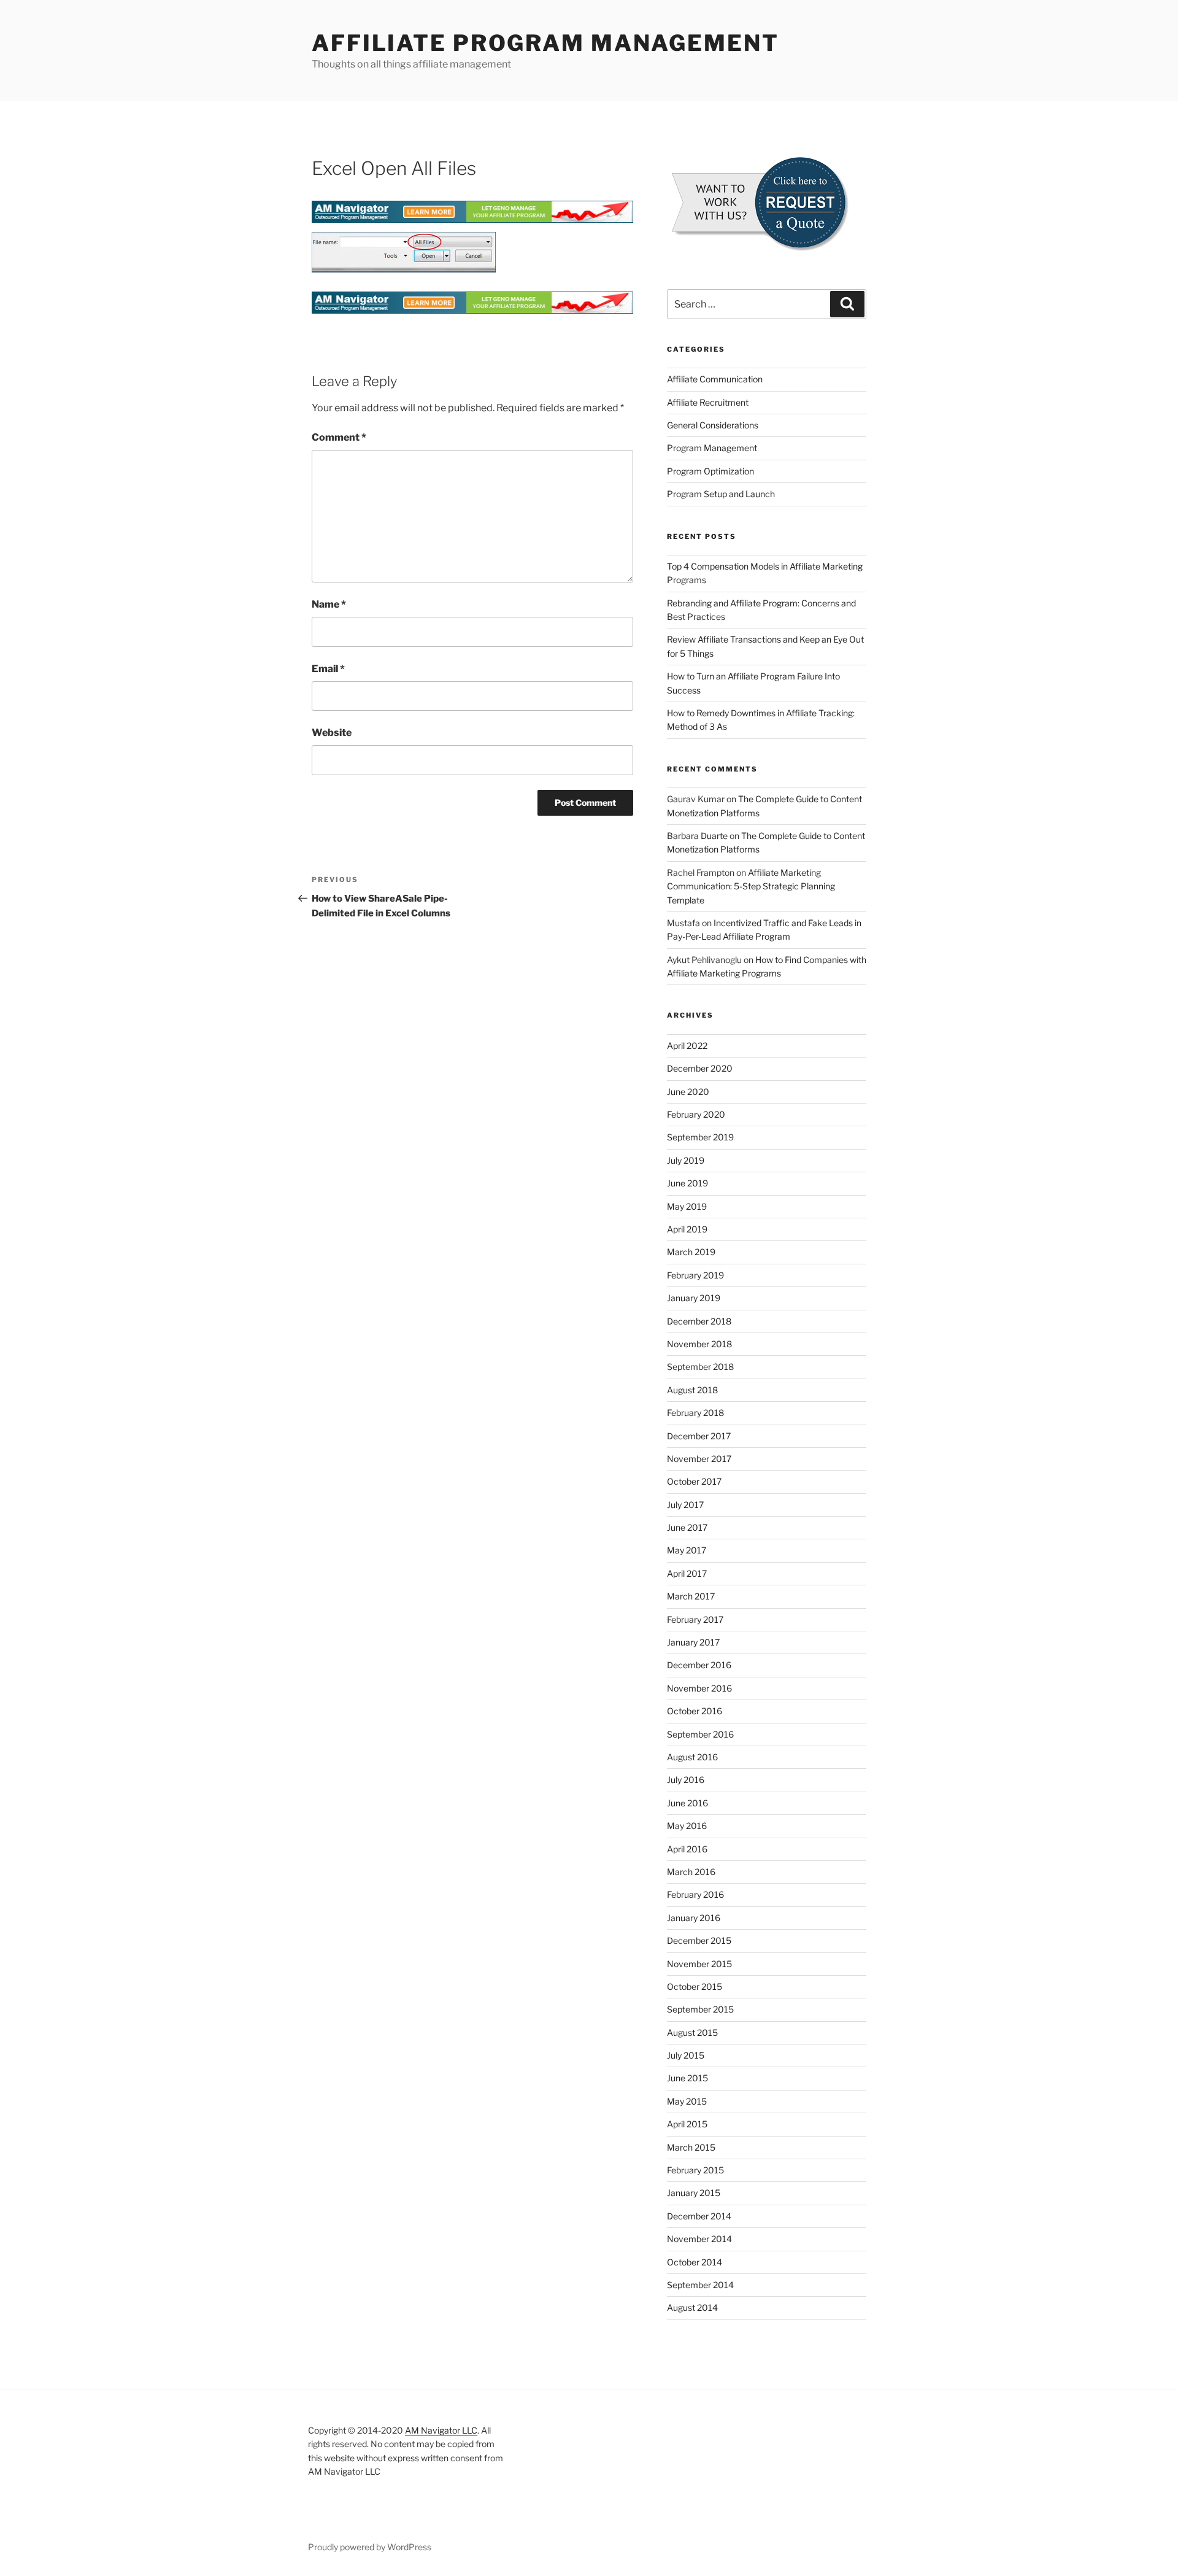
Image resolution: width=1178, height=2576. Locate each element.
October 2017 (694, 1481)
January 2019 (694, 1298)
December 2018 (699, 1321)
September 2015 (700, 2009)
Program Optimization (710, 471)
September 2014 (700, 2285)
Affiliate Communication (715, 379)
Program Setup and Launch (721, 494)
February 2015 (695, 2170)
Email (328, 669)
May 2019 (687, 1206)
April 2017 (687, 1573)
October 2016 (695, 1711)
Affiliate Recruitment (708, 402)
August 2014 (692, 2307)
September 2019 (700, 1137)
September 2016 (700, 1734)
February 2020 (696, 1114)
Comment (339, 437)
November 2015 (699, 1964)
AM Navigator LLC (441, 2430)
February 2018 (695, 1413)
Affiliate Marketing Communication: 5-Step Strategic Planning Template (751, 886)
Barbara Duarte (697, 836)
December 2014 (699, 2216)
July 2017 (685, 1505)
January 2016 (694, 1918)
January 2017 (693, 1642)
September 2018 (700, 1367)
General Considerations (713, 425)
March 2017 (691, 1596)
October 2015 (695, 1986)
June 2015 (687, 2078)
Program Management (712, 448)
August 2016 (692, 1757)
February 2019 (695, 1275)
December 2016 (699, 1665)
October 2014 (695, 2262)
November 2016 (699, 1688)
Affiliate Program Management (545, 43)
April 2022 (687, 1046)
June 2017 (687, 1527)
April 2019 (687, 1229)
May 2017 (687, 1550)
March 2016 (691, 1872)
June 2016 (687, 1803)
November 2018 (699, 1344)
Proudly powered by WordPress (370, 2547)
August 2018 (692, 1390)
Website (332, 733)
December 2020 (700, 1068)
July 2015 (686, 2055)
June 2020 (688, 1092)
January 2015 (694, 2193)
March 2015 (691, 2147)
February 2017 (695, 1619)
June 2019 (687, 1183)
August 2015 (692, 2033)
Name (329, 604)
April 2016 (687, 1849)
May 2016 (687, 1826)
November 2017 (699, 1459)
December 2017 (699, 1436)
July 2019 (686, 1160)
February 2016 (695, 1894)
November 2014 (699, 2239)
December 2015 (699, 1940)
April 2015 (687, 2124)
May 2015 (687, 2101)
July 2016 (686, 1780)
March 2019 (691, 1252)
